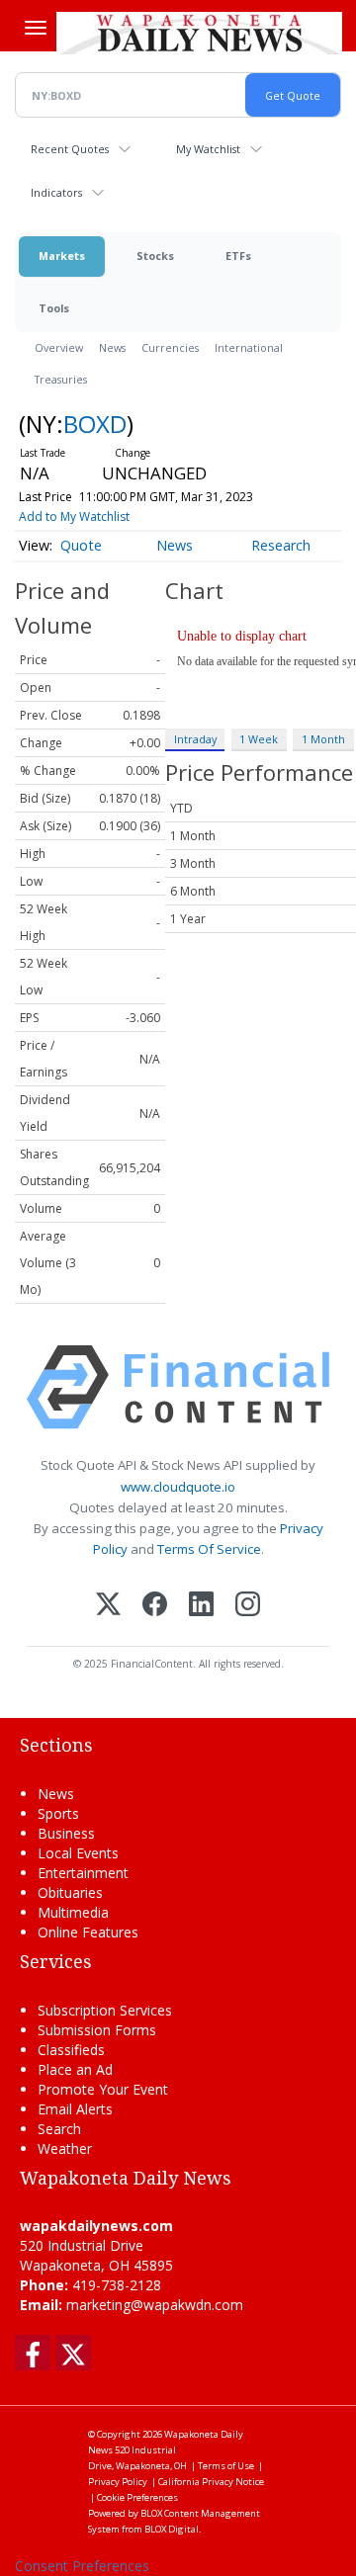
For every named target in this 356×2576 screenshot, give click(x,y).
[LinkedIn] (201, 1606)
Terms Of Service (209, 1549)
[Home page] (199, 33)
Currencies (170, 347)
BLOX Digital (172, 2529)
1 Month (323, 739)
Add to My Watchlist (74, 516)
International (249, 347)
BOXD (95, 424)
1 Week (259, 739)
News (112, 347)
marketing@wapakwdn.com (155, 2305)
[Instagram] (248, 1606)
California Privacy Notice (211, 2482)
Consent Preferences (82, 2566)
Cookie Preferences (137, 2497)
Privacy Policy (118, 2482)
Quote (81, 545)
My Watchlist (208, 149)
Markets (62, 256)
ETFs (238, 256)
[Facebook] (155, 1606)
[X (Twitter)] (108, 1606)
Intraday (195, 739)
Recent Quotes (70, 149)
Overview (59, 347)
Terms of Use (226, 2466)
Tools (54, 308)
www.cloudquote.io (178, 1487)
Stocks (155, 256)
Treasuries (61, 379)
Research (281, 545)
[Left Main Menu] (36, 28)
